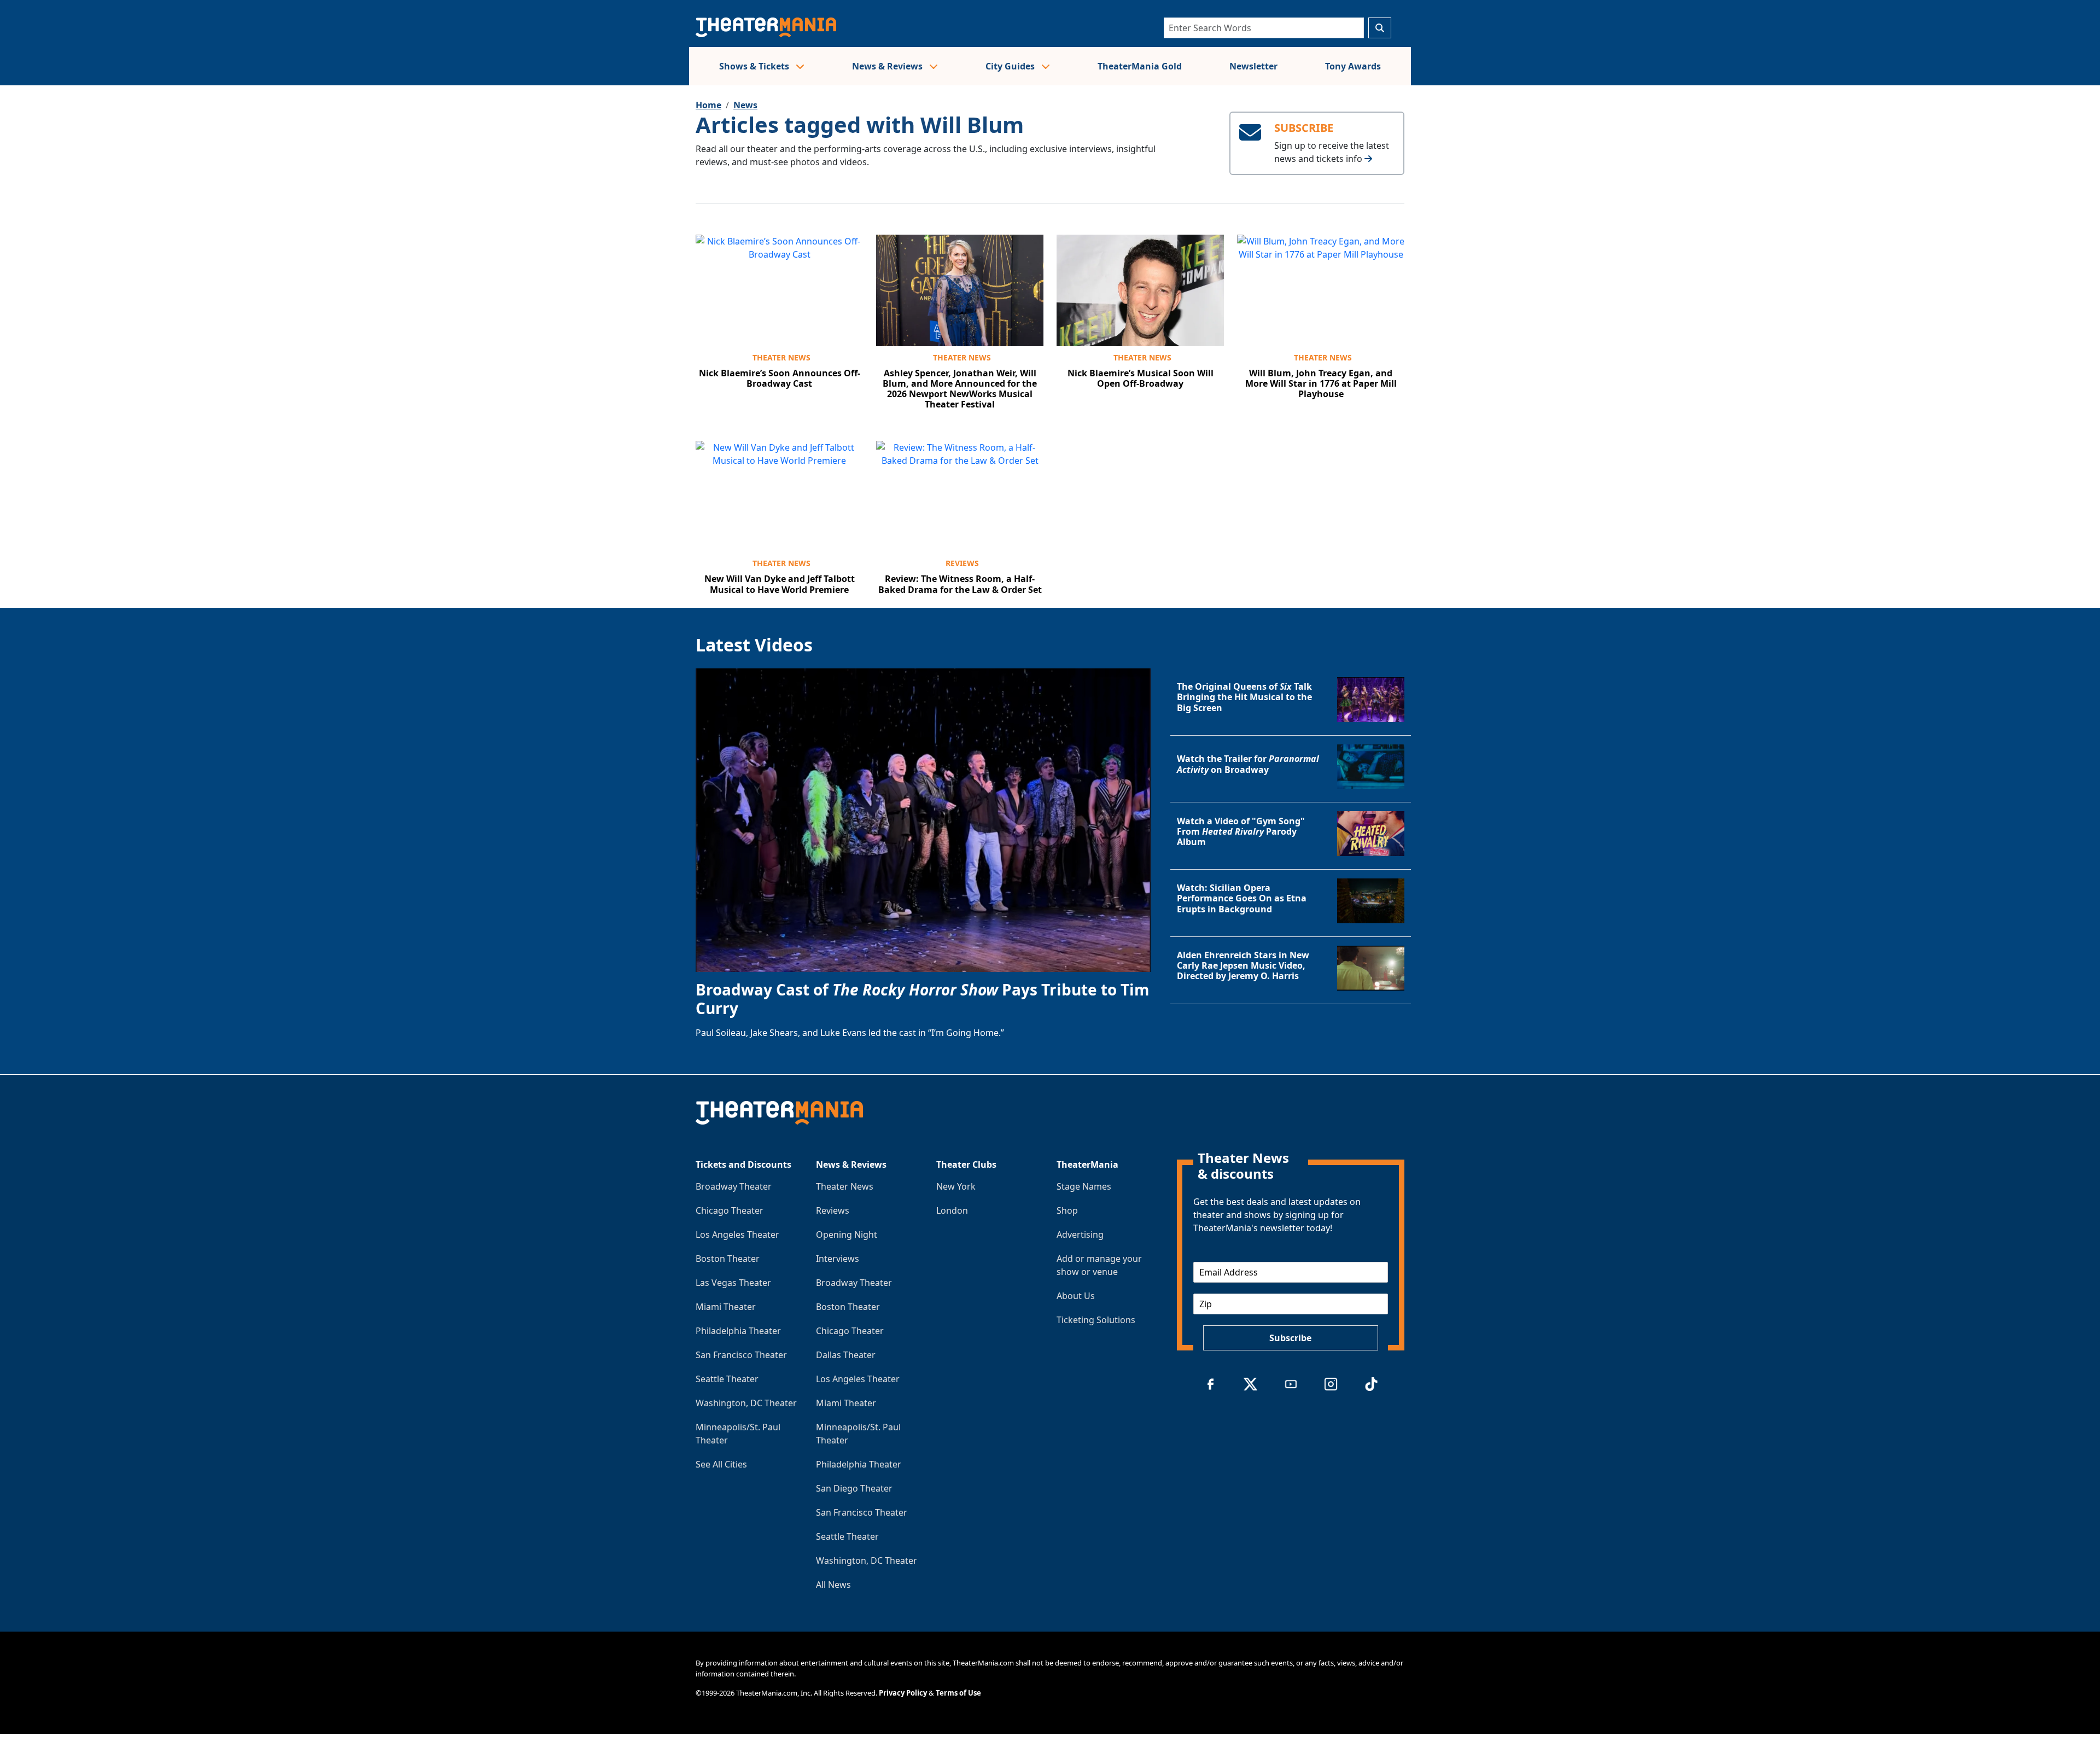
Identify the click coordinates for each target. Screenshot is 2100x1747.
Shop (1067, 1210)
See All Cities (721, 1464)
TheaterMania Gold (1140, 66)
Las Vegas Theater (733, 1283)
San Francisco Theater (741, 1355)
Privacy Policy (903, 1693)
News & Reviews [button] (888, 66)
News (745, 105)
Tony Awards (1353, 66)
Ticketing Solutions (1096, 1320)
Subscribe (1290, 1338)
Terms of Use (958, 1693)
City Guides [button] (1011, 66)
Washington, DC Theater (746, 1403)
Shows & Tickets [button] (755, 66)
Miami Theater (726, 1307)
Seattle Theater (727, 1379)
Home (708, 105)
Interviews (838, 1259)
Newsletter (1253, 66)
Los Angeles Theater (737, 1234)
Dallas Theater (846, 1355)
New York (956, 1186)
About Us (1076, 1296)
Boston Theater (728, 1259)
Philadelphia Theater (738, 1331)
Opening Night (847, 1234)
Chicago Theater (730, 1210)
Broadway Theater (734, 1186)
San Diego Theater (854, 1488)
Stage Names (1084, 1186)
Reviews (962, 563)
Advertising (1080, 1234)
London (952, 1210)
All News (833, 1585)
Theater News (781, 357)
